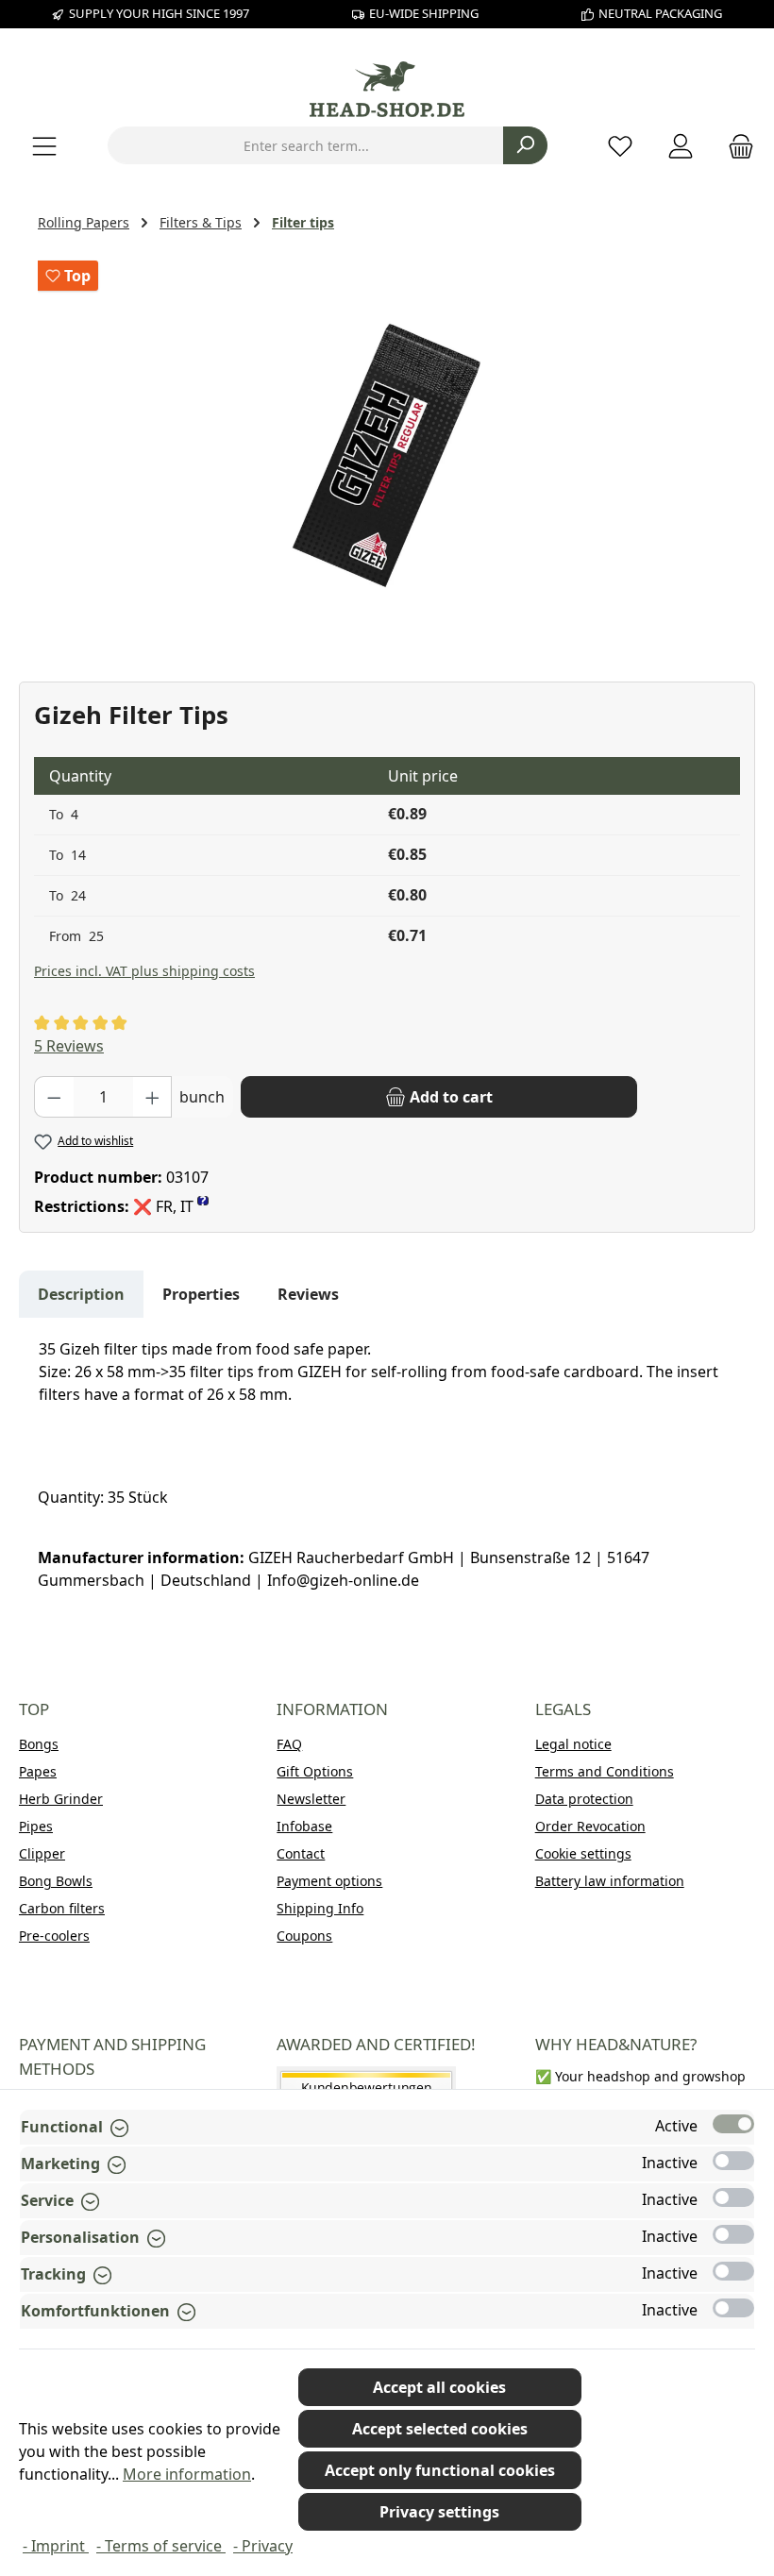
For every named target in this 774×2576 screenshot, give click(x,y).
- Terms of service (161, 2546)
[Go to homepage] (387, 89)
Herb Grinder (61, 1799)
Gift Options (315, 1771)
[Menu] (44, 146)
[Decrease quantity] (54, 1097)
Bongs (39, 1744)
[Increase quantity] (153, 1097)
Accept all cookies (439, 2387)
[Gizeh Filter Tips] (387, 454)
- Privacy (263, 2546)
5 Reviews (69, 1046)
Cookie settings (583, 1853)
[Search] (525, 145)
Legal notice (573, 1744)
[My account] (681, 146)
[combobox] (306, 145)
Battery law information (610, 1881)
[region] (387, 454)
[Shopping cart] (735, 146)
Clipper (42, 1853)
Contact (301, 1853)
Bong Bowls (56, 1881)
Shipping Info (320, 1908)
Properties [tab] (201, 1294)
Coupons (304, 1936)
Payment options (329, 1881)
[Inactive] (733, 2161)
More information (187, 2474)
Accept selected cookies (440, 2429)
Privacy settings (439, 2512)
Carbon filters (62, 1908)
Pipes (36, 1826)
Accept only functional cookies (440, 2470)
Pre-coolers (54, 1936)
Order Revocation (590, 1826)
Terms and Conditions (605, 1771)
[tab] (81, 1294)
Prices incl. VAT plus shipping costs (144, 971)
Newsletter (311, 1799)
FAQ (289, 1744)
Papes (38, 1771)
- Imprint (56, 2546)
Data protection (584, 1799)
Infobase (304, 1826)
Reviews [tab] (308, 1294)
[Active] (733, 2124)
